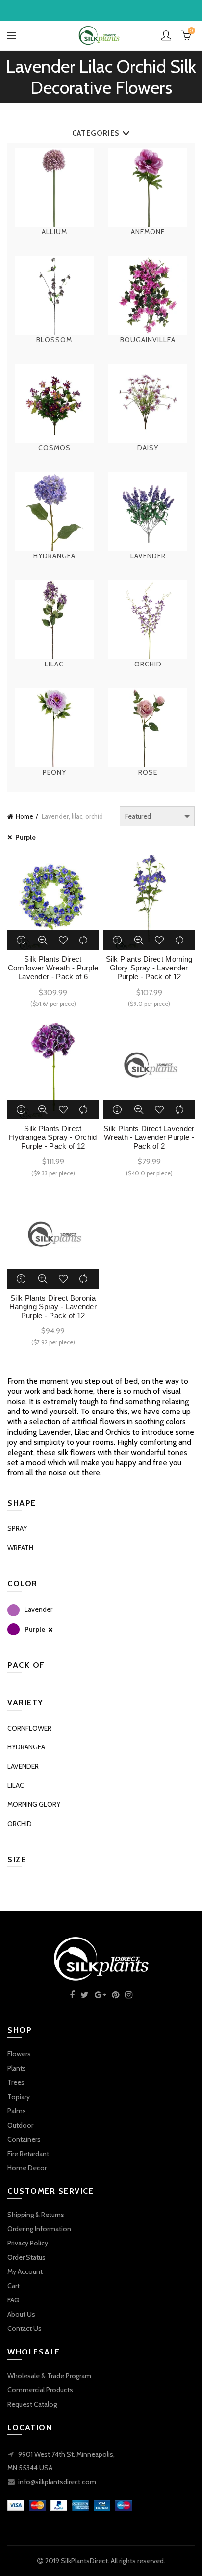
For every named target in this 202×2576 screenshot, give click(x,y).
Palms (17, 2111)
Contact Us (25, 2328)
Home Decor (27, 2168)
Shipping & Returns (36, 2215)
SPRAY (17, 1528)
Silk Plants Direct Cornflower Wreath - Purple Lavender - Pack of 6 (53, 968)
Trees (16, 2082)
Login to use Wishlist (63, 940)
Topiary (19, 2097)
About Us (21, 2314)
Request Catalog (32, 2404)
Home (25, 816)
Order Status (26, 2257)
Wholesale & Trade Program (49, 2376)
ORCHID (20, 1824)
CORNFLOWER (29, 1728)
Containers (24, 2139)
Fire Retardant (28, 2154)
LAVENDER (23, 1766)
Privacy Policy (28, 2243)
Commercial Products (40, 2390)
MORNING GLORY (34, 1804)
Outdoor (20, 2125)
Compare (84, 940)
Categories (96, 133)
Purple (25, 837)
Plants (17, 2068)
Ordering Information (39, 2229)
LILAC (16, 1785)
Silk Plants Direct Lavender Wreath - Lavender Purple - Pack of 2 (149, 1137)
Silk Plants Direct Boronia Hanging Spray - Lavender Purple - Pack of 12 (53, 1307)
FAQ (13, 2300)
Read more (22, 940)
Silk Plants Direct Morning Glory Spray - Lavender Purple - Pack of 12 (149, 968)
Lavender (38, 1609)
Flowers (19, 2054)
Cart (13, 2286)
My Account (25, 2271)
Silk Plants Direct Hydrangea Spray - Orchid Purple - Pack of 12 (53, 1137)
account (166, 35)
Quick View (43, 940)
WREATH (20, 1548)
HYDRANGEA (26, 1747)
